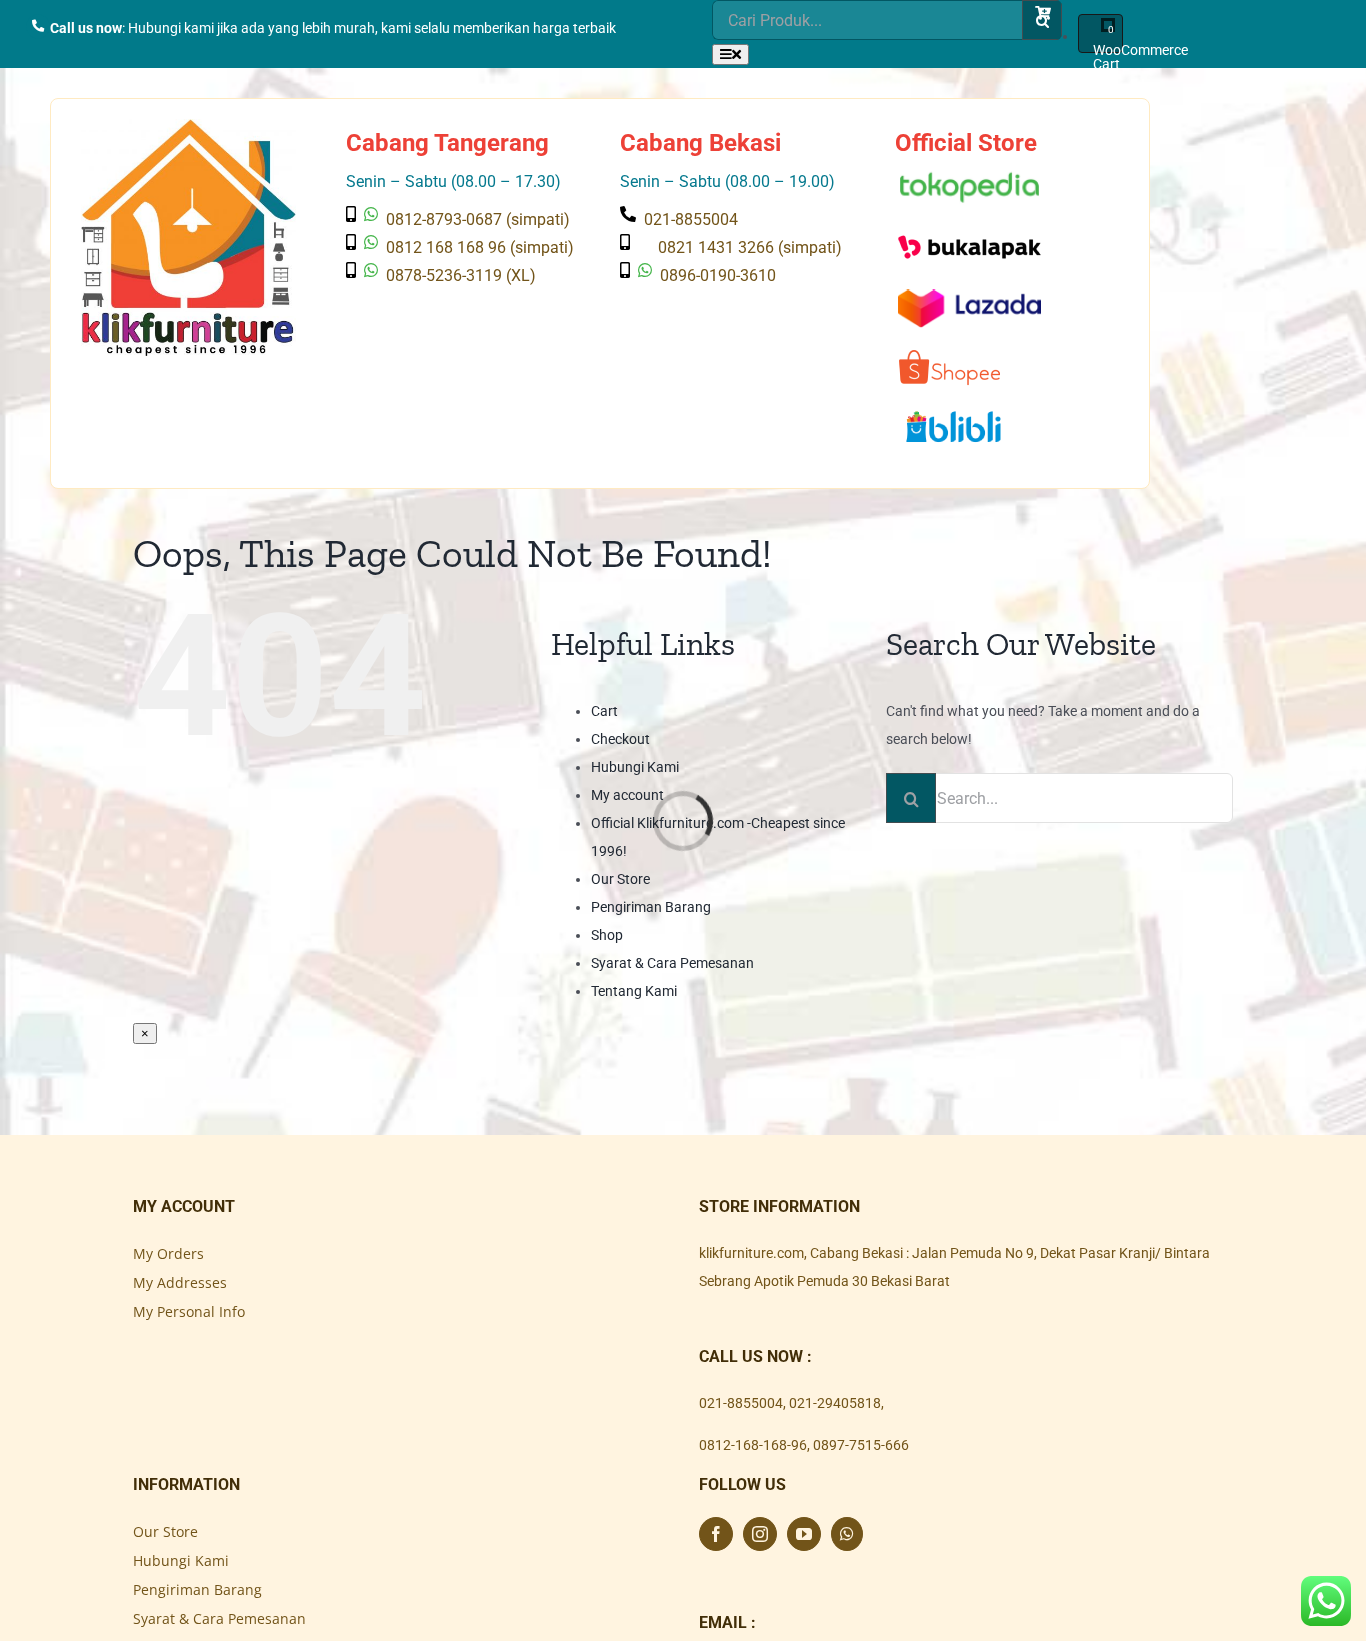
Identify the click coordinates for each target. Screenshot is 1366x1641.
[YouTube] (804, 1534)
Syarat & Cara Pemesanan (672, 963)
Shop (607, 935)
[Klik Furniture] (188, 133)
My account (627, 795)
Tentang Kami (634, 991)
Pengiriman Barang (651, 907)
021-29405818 (835, 1403)
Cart (604, 711)
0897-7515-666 (861, 1445)
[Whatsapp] (847, 1534)
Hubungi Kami (635, 767)
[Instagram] (760, 1534)
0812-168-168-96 (753, 1445)
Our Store (620, 879)
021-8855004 (741, 1403)
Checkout (620, 739)
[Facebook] (716, 1534)
